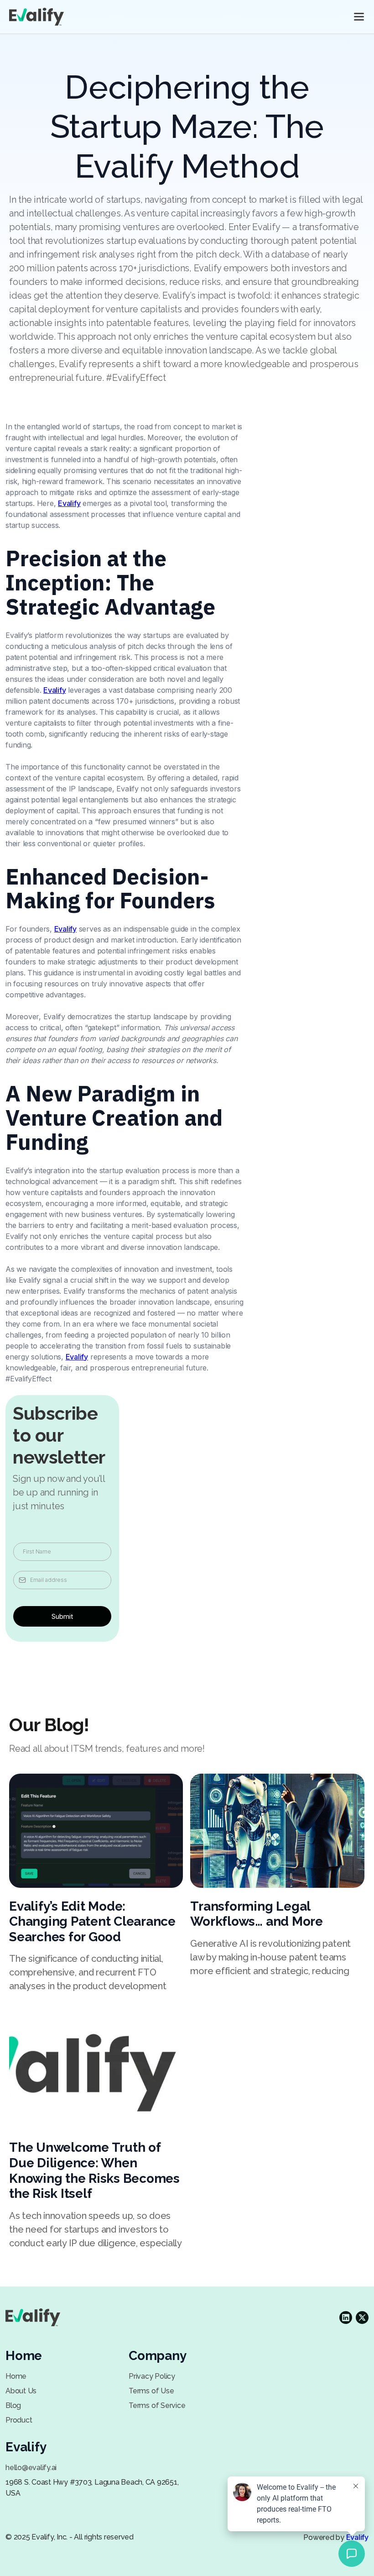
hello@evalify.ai (31, 2468)
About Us (21, 2391)
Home (16, 2376)
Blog (13, 2405)
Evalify (69, 503)
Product (19, 2420)
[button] (359, 17)
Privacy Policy (152, 2376)
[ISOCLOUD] (36, 17)
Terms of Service (157, 2405)
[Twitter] (346, 2318)
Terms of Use (151, 2391)
